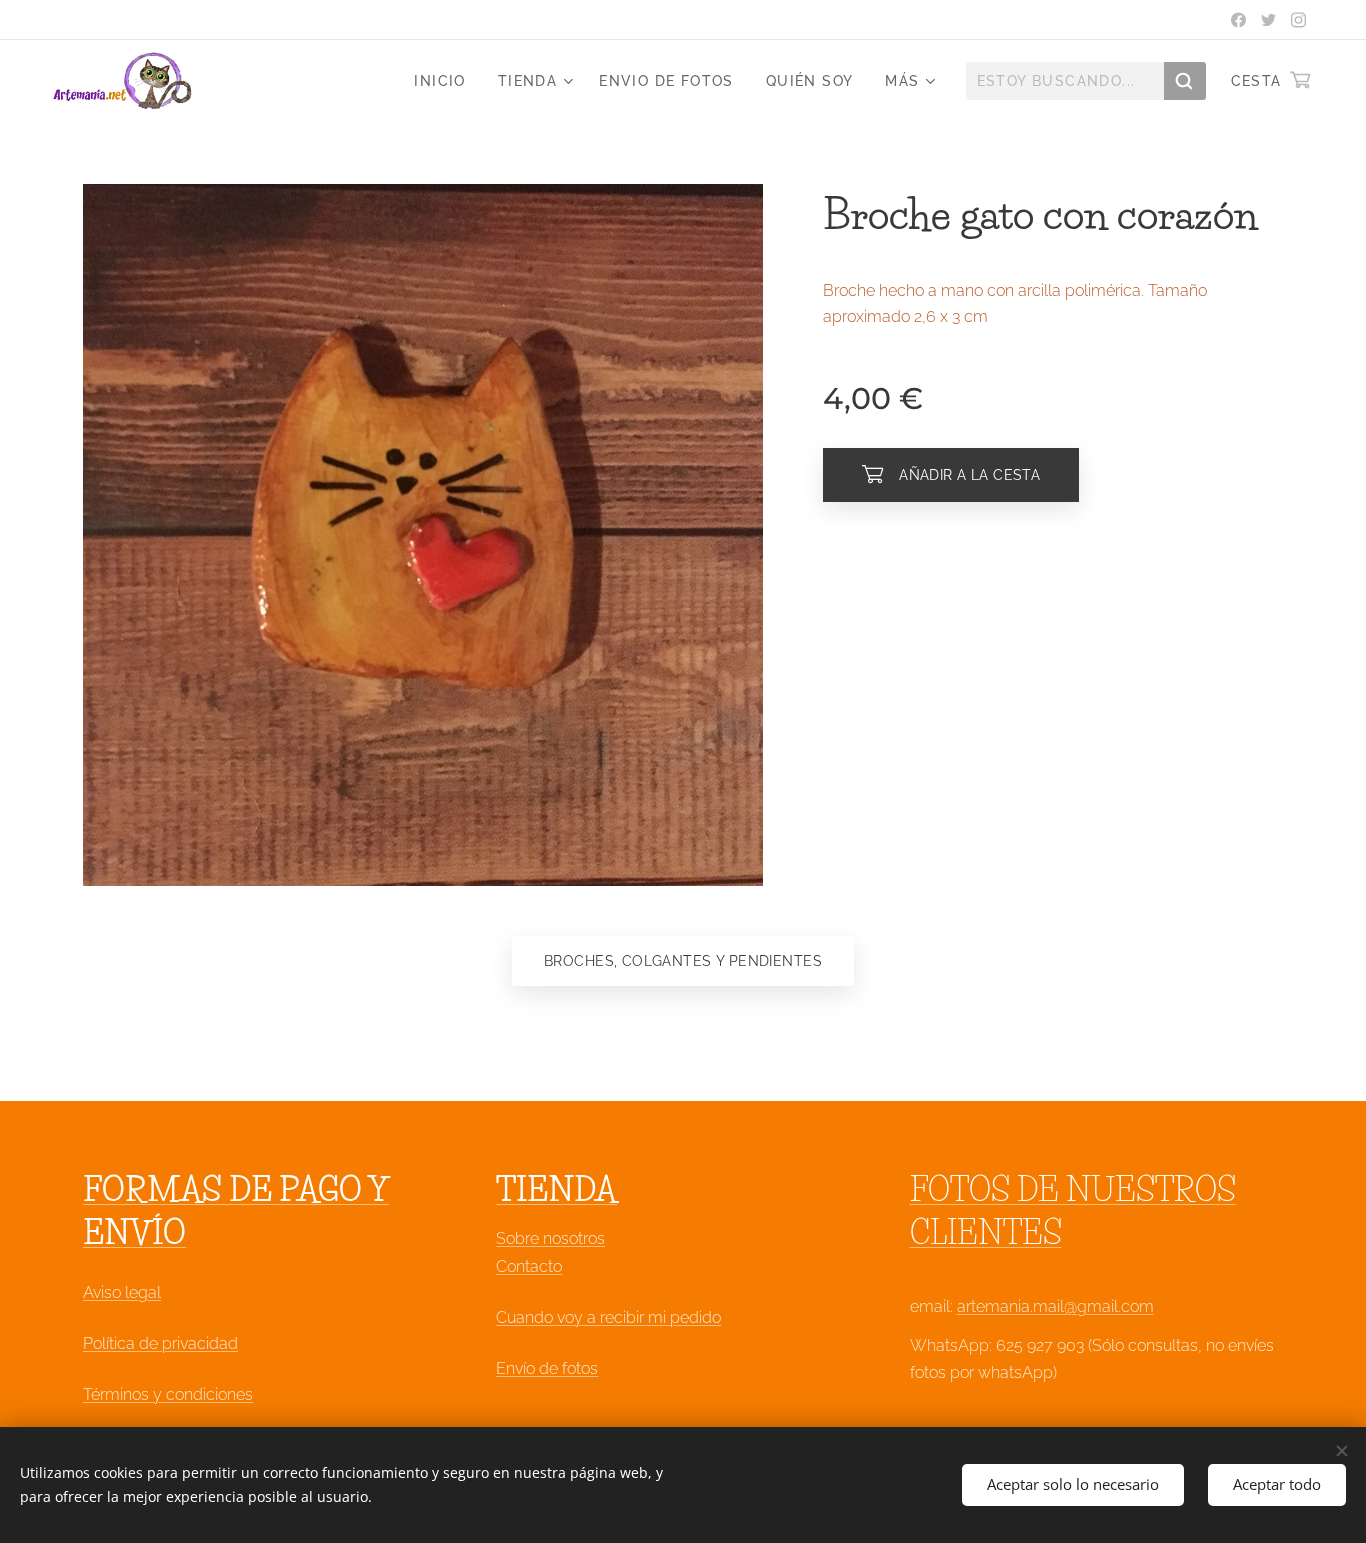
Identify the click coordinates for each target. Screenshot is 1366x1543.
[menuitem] (445, 81)
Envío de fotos (547, 1368)
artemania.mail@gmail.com (1055, 1306)
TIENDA (556, 1189)
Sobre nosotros (550, 1238)
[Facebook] (1238, 20)
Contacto (529, 1266)
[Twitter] (1268, 20)
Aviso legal (122, 1292)
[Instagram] (1298, 20)
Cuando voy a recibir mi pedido (608, 1317)
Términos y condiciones (168, 1394)
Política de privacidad (160, 1343)
